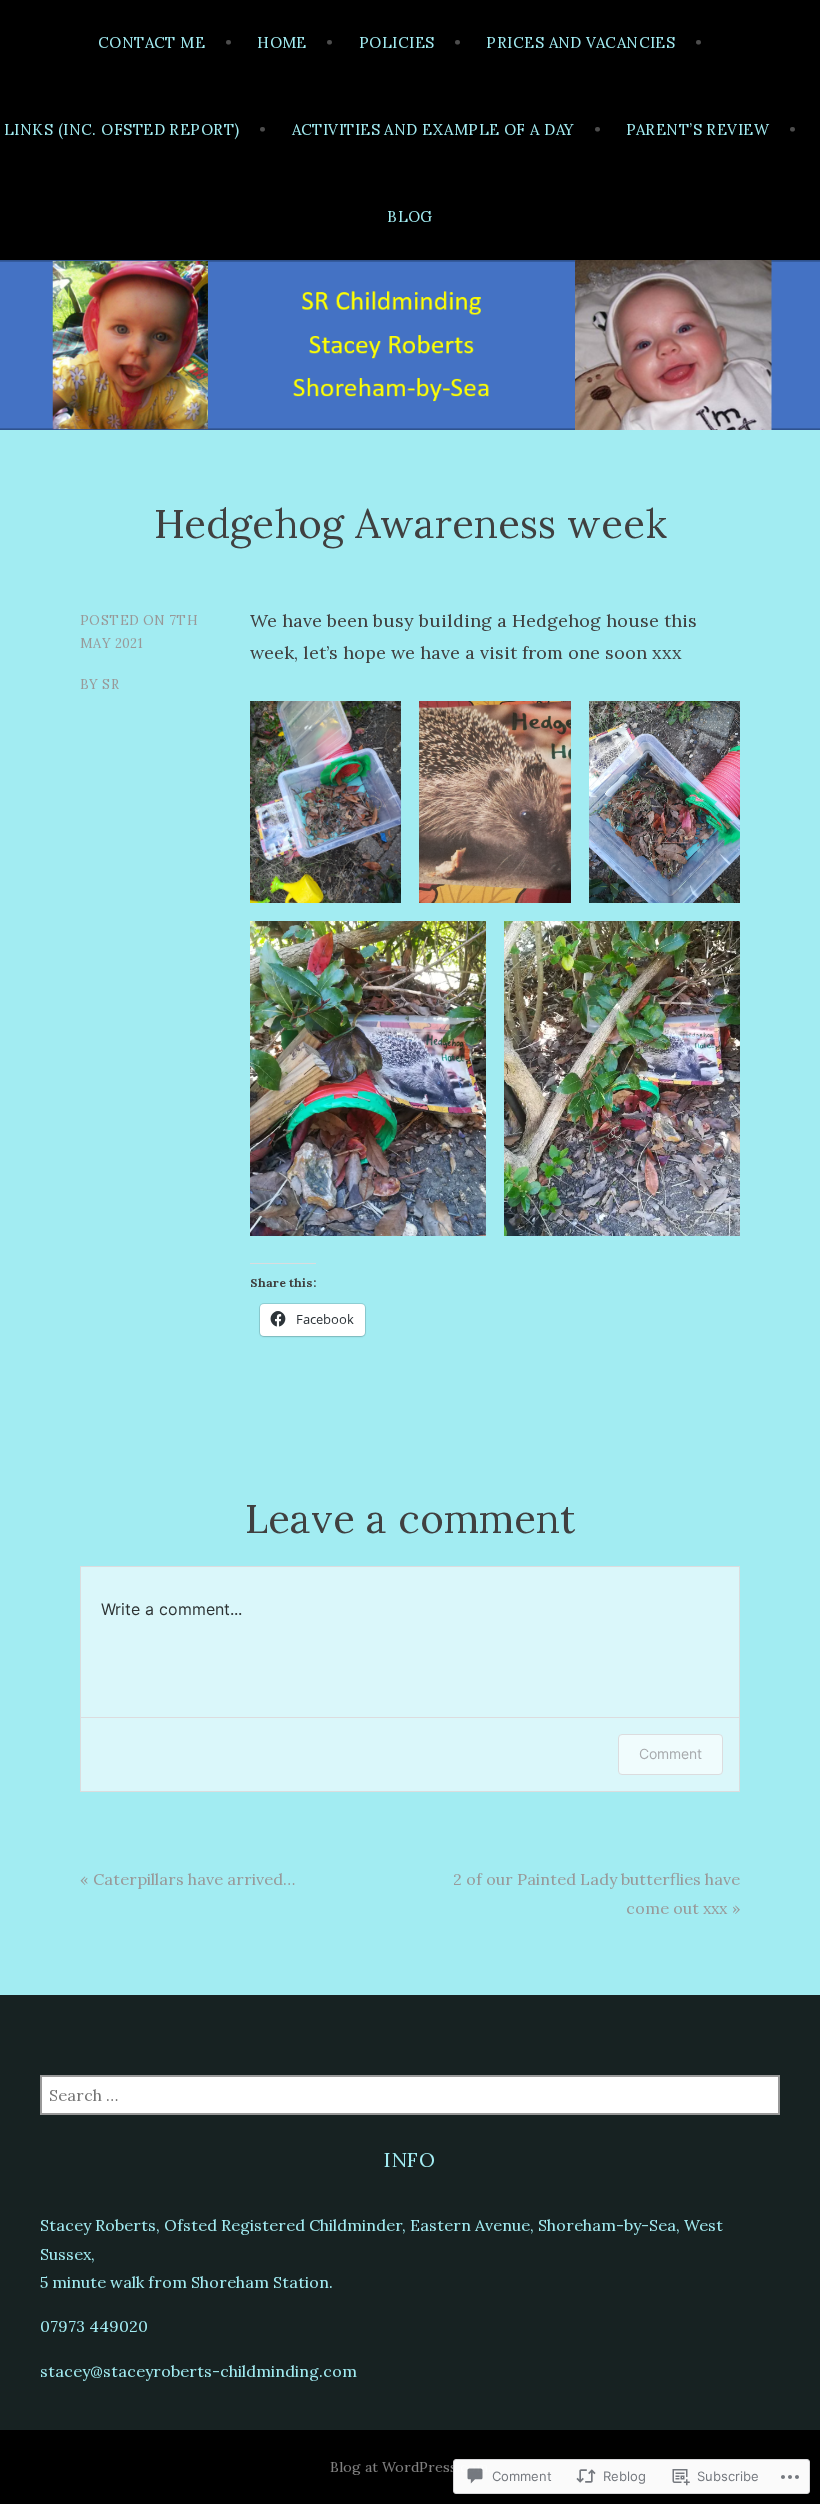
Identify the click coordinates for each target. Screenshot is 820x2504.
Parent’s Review (697, 129)
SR (110, 684)
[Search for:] (410, 2095)
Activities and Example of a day (433, 129)
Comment (670, 1753)
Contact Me (152, 42)
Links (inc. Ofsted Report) (122, 129)
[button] (325, 802)
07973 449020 (94, 2326)
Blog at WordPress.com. (410, 2467)
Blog (410, 216)
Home (282, 42)
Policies (397, 42)
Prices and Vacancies (580, 42)
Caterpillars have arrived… (194, 1879)
